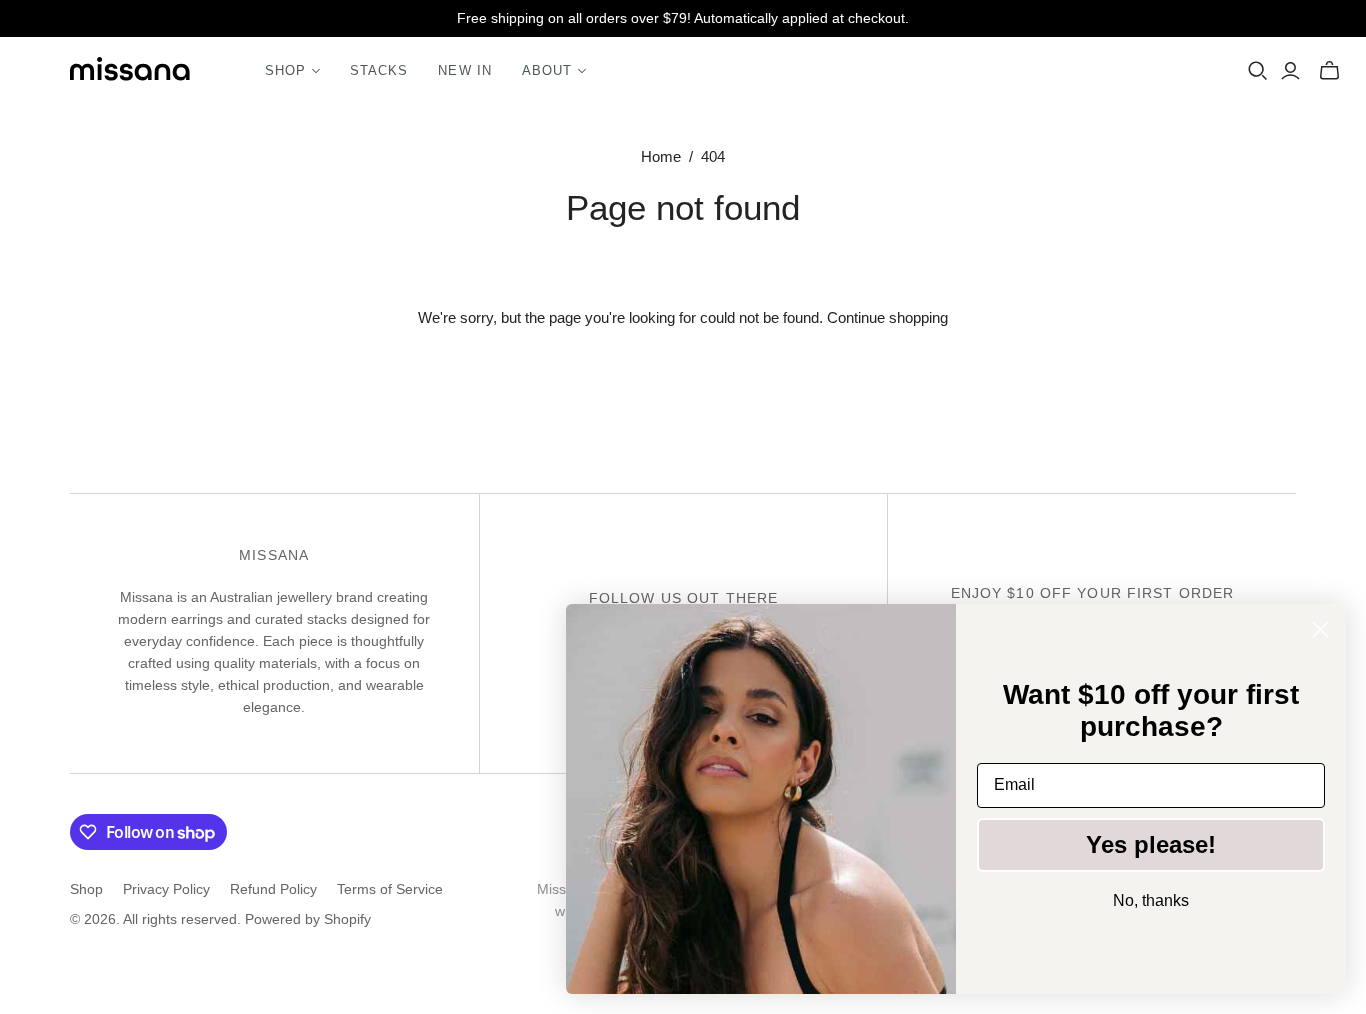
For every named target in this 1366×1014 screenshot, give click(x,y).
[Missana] (130, 71)
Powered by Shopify (308, 919)
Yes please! (1151, 844)
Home (661, 156)
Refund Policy (273, 889)
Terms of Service (390, 889)
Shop (86, 889)
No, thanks (1151, 900)
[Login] (1290, 71)
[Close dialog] (1320, 629)
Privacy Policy (166, 889)
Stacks (379, 70)
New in (464, 70)
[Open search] (1258, 71)
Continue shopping (887, 317)
